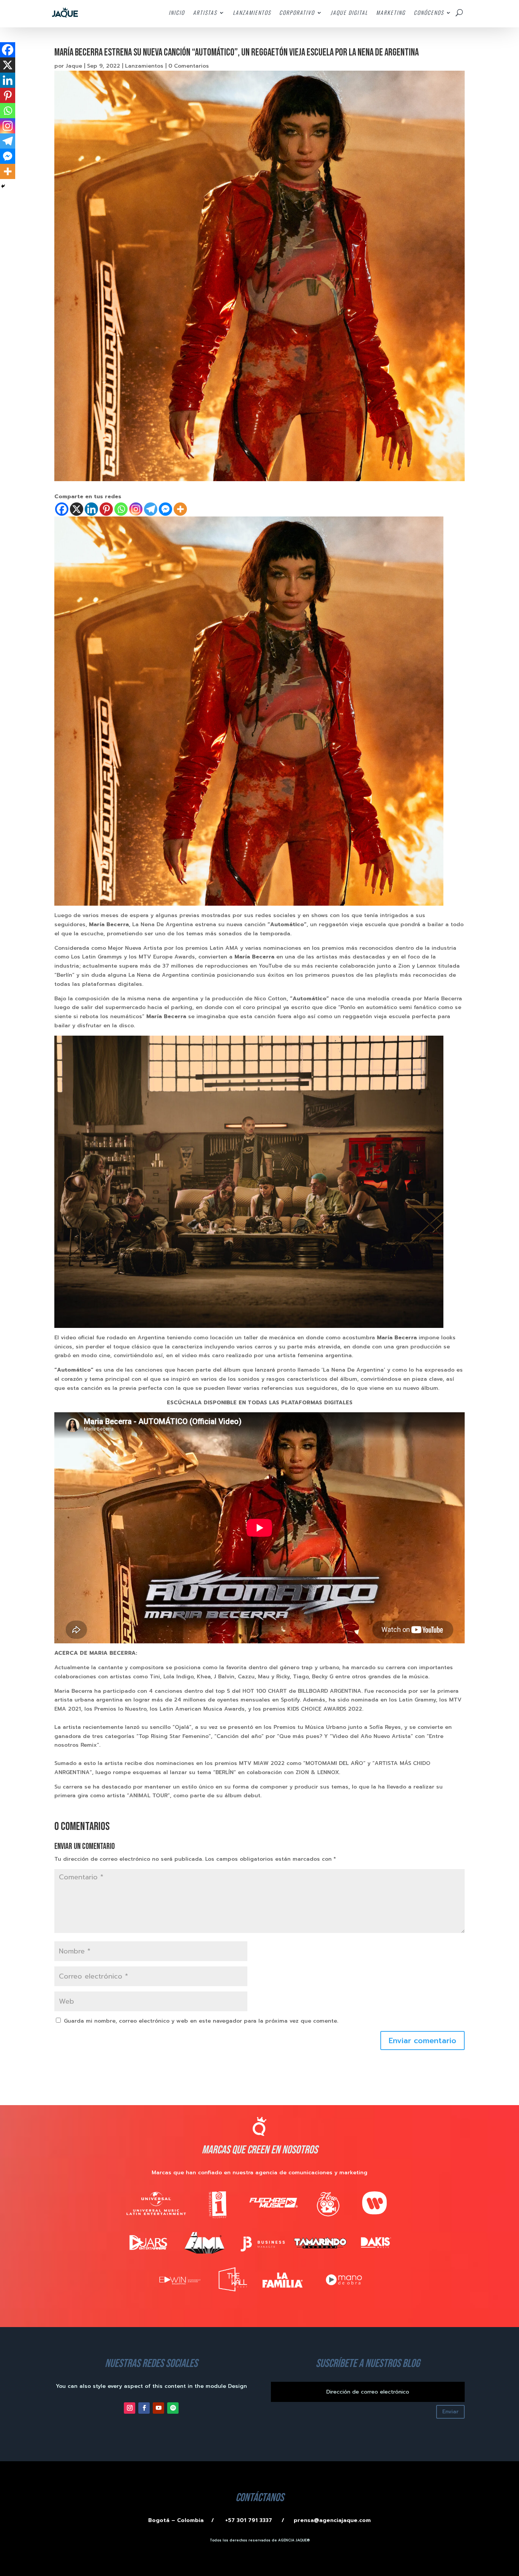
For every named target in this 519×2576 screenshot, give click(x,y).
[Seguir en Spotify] (173, 2408)
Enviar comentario (422, 2041)
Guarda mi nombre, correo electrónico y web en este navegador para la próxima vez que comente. (201, 2021)
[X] (77, 509)
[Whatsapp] (121, 509)
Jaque (74, 66)
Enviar (450, 2412)
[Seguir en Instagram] (130, 2408)
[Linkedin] (91, 509)
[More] (180, 509)
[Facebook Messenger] (165, 509)
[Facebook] (62, 509)
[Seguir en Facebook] (144, 2408)
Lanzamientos (144, 66)
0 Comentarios (189, 66)
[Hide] (3, 186)
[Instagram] (136, 509)
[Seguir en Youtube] (158, 2408)
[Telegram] (151, 509)
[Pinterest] (106, 509)
